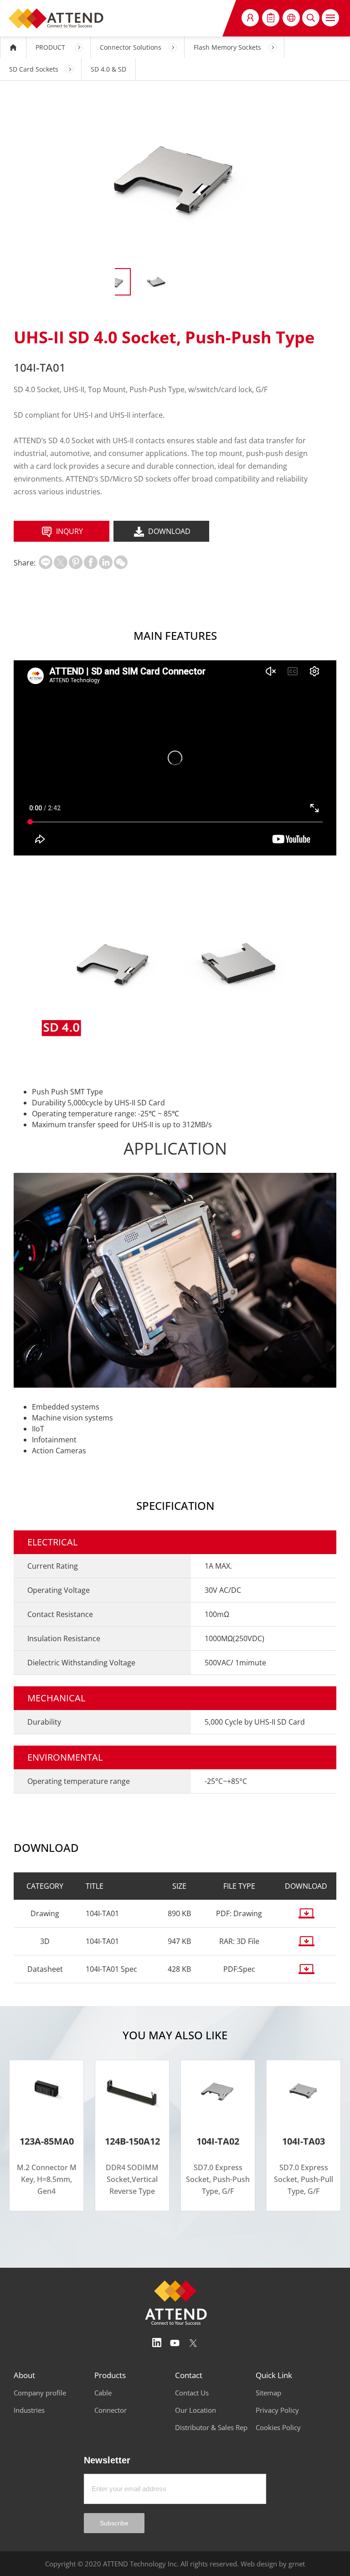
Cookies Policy (278, 2427)
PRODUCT (50, 47)
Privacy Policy (277, 2410)
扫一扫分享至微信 (121, 562)
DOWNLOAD (169, 531)
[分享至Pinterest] (76, 562)
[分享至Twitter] (61, 562)
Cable (103, 2393)
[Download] (306, 1913)
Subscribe (114, 2523)
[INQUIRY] (271, 18)
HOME (13, 47)
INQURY (69, 531)
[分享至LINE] (46, 562)
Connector (111, 2410)
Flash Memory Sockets (227, 47)
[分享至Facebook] (91, 562)
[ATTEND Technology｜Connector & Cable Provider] (57, 18)
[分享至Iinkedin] (106, 562)
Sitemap (268, 2393)
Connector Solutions (131, 47)
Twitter (193, 2343)
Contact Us (192, 2393)
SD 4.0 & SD (108, 69)
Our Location (196, 2410)
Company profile (40, 2393)
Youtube (175, 2343)
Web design (259, 2564)
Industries (29, 2410)
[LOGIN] (250, 18)
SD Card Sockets (34, 69)
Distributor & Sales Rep (211, 2427)
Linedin (157, 2343)
